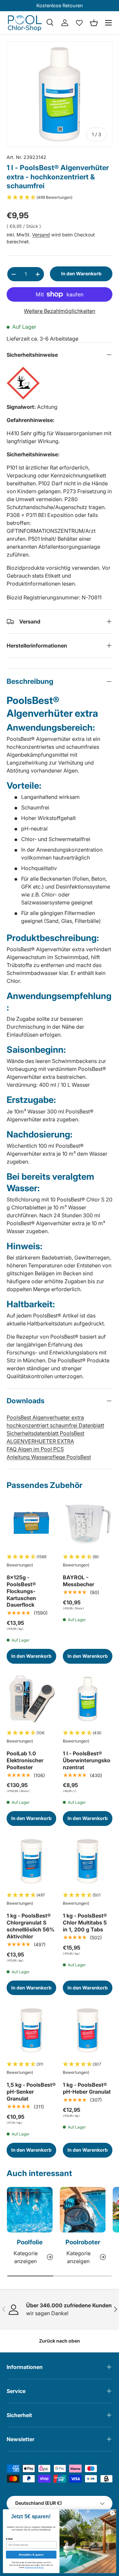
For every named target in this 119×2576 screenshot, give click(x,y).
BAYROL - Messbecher (79, 1581)
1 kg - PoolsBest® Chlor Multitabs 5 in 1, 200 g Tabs (85, 1923)
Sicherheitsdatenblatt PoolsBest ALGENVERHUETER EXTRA (45, 1437)
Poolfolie (30, 2242)
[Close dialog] (112, 2513)
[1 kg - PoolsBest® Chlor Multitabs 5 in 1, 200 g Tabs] (88, 1861)
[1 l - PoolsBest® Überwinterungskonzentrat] (88, 1699)
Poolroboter (83, 2242)
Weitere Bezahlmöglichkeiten (59, 311)
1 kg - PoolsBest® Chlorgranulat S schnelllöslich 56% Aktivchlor (31, 1926)
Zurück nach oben (59, 2341)
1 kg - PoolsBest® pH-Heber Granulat (87, 2088)
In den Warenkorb (81, 273)
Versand (41, 235)
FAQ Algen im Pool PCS (35, 1449)
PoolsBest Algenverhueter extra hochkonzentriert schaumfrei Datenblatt (55, 1421)
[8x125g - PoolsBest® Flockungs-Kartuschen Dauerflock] (31, 1523)
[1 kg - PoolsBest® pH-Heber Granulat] (88, 2030)
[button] (94, 23)
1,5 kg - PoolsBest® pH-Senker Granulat (31, 2092)
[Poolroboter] (83, 2210)
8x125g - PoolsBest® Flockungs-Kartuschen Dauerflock (21, 1591)
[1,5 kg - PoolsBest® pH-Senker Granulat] (31, 2030)
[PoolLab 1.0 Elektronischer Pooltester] (31, 1699)
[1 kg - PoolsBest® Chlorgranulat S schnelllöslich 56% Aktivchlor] (31, 1861)
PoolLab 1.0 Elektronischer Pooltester (25, 1760)
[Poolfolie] (30, 2210)
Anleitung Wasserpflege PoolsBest (49, 1457)
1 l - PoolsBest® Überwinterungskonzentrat (87, 1760)
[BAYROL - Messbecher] (88, 1523)
